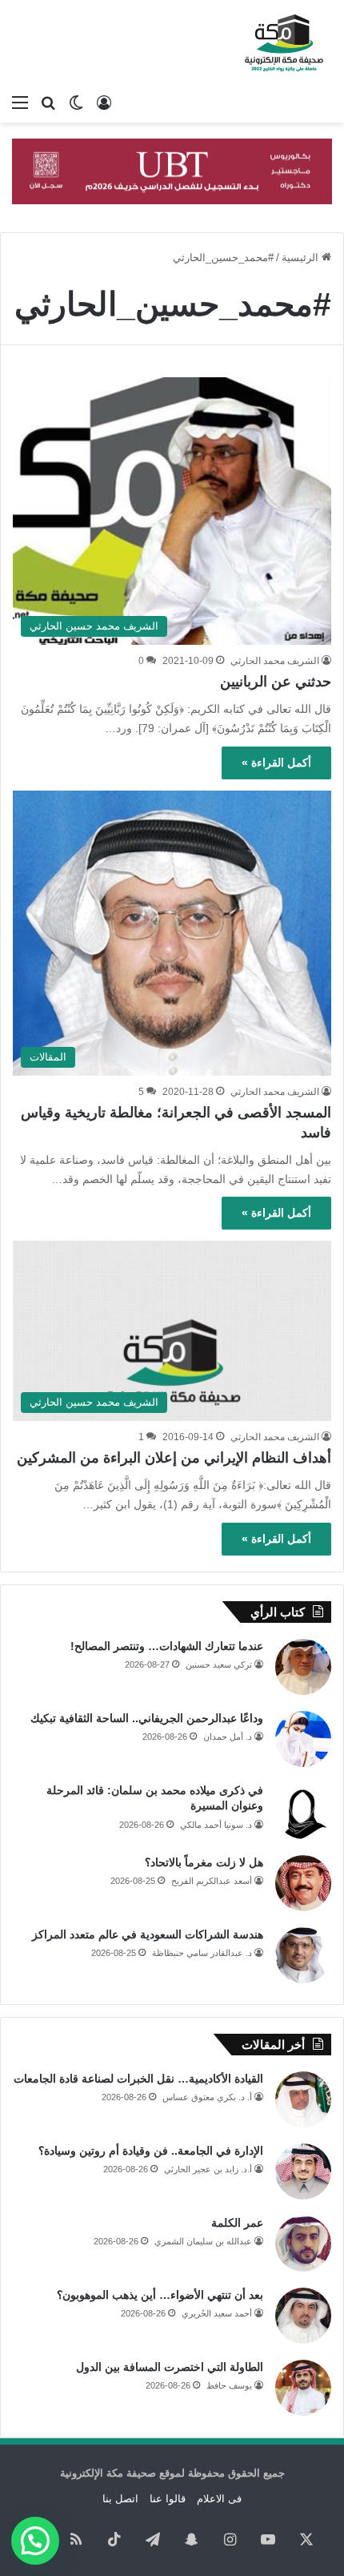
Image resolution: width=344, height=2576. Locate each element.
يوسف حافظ (229, 2385)
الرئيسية (302, 258)
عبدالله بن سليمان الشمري (203, 2241)
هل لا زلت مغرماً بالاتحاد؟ (204, 1862)
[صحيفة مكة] (284, 43)
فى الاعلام (219, 2499)
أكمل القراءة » (276, 763)
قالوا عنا (168, 2499)
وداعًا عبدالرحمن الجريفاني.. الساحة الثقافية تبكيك (147, 1718)
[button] (35, 2541)
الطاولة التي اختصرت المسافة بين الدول (170, 2367)
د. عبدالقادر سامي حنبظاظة (202, 1953)
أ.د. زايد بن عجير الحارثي (208, 2169)
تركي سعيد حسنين (219, 1664)
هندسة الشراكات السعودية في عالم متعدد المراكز (148, 1934)
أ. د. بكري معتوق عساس (207, 2097)
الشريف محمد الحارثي (275, 661)
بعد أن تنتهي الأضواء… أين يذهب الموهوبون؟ (160, 2295)
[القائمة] (20, 103)
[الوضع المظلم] (76, 103)
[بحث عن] (48, 103)
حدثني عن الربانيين (276, 682)
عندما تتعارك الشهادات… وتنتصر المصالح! (167, 1646)
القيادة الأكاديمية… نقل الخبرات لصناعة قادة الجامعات (138, 2079)
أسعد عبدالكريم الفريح (212, 1881)
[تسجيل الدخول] (104, 103)
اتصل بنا (120, 2499)
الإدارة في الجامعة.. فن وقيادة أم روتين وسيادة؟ (151, 2151)
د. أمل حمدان (228, 1737)
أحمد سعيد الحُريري (217, 2313)
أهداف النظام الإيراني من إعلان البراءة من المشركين (174, 1458)
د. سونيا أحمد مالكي (216, 1825)
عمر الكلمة (237, 2223)
